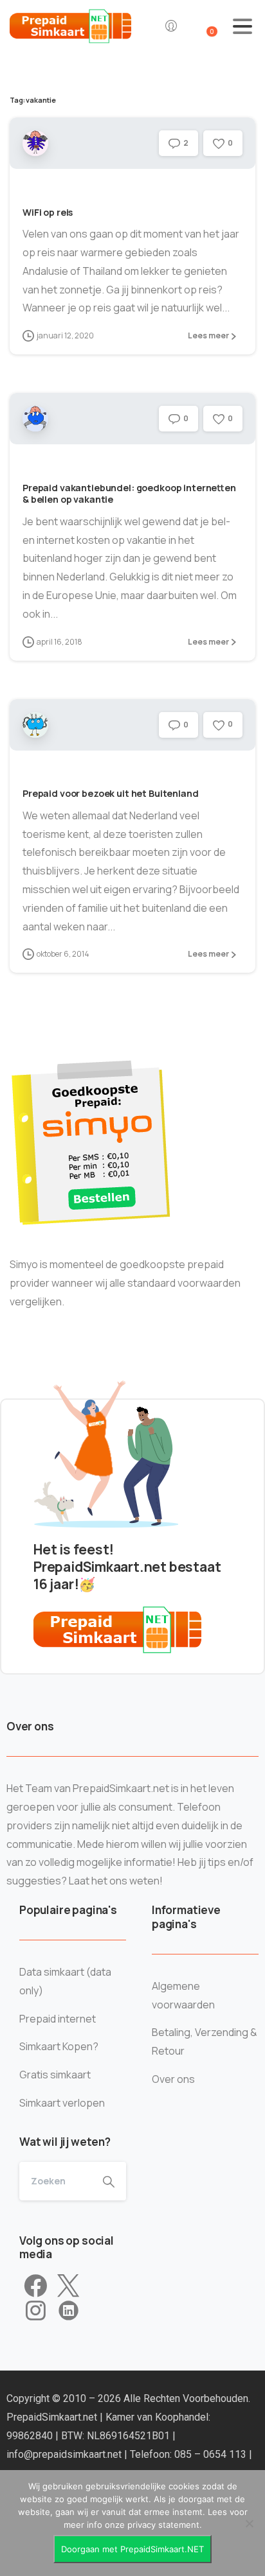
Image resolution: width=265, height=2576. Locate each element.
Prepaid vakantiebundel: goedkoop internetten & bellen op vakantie (129, 493)
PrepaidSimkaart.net (53, 2417)
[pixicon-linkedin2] (69, 2311)
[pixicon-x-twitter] (68, 2286)
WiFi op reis (48, 212)
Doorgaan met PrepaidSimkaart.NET (132, 2549)
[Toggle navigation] (242, 26)
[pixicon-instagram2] (36, 2311)
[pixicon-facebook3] (36, 2286)
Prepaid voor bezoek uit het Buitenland (111, 793)
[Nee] (249, 2523)
